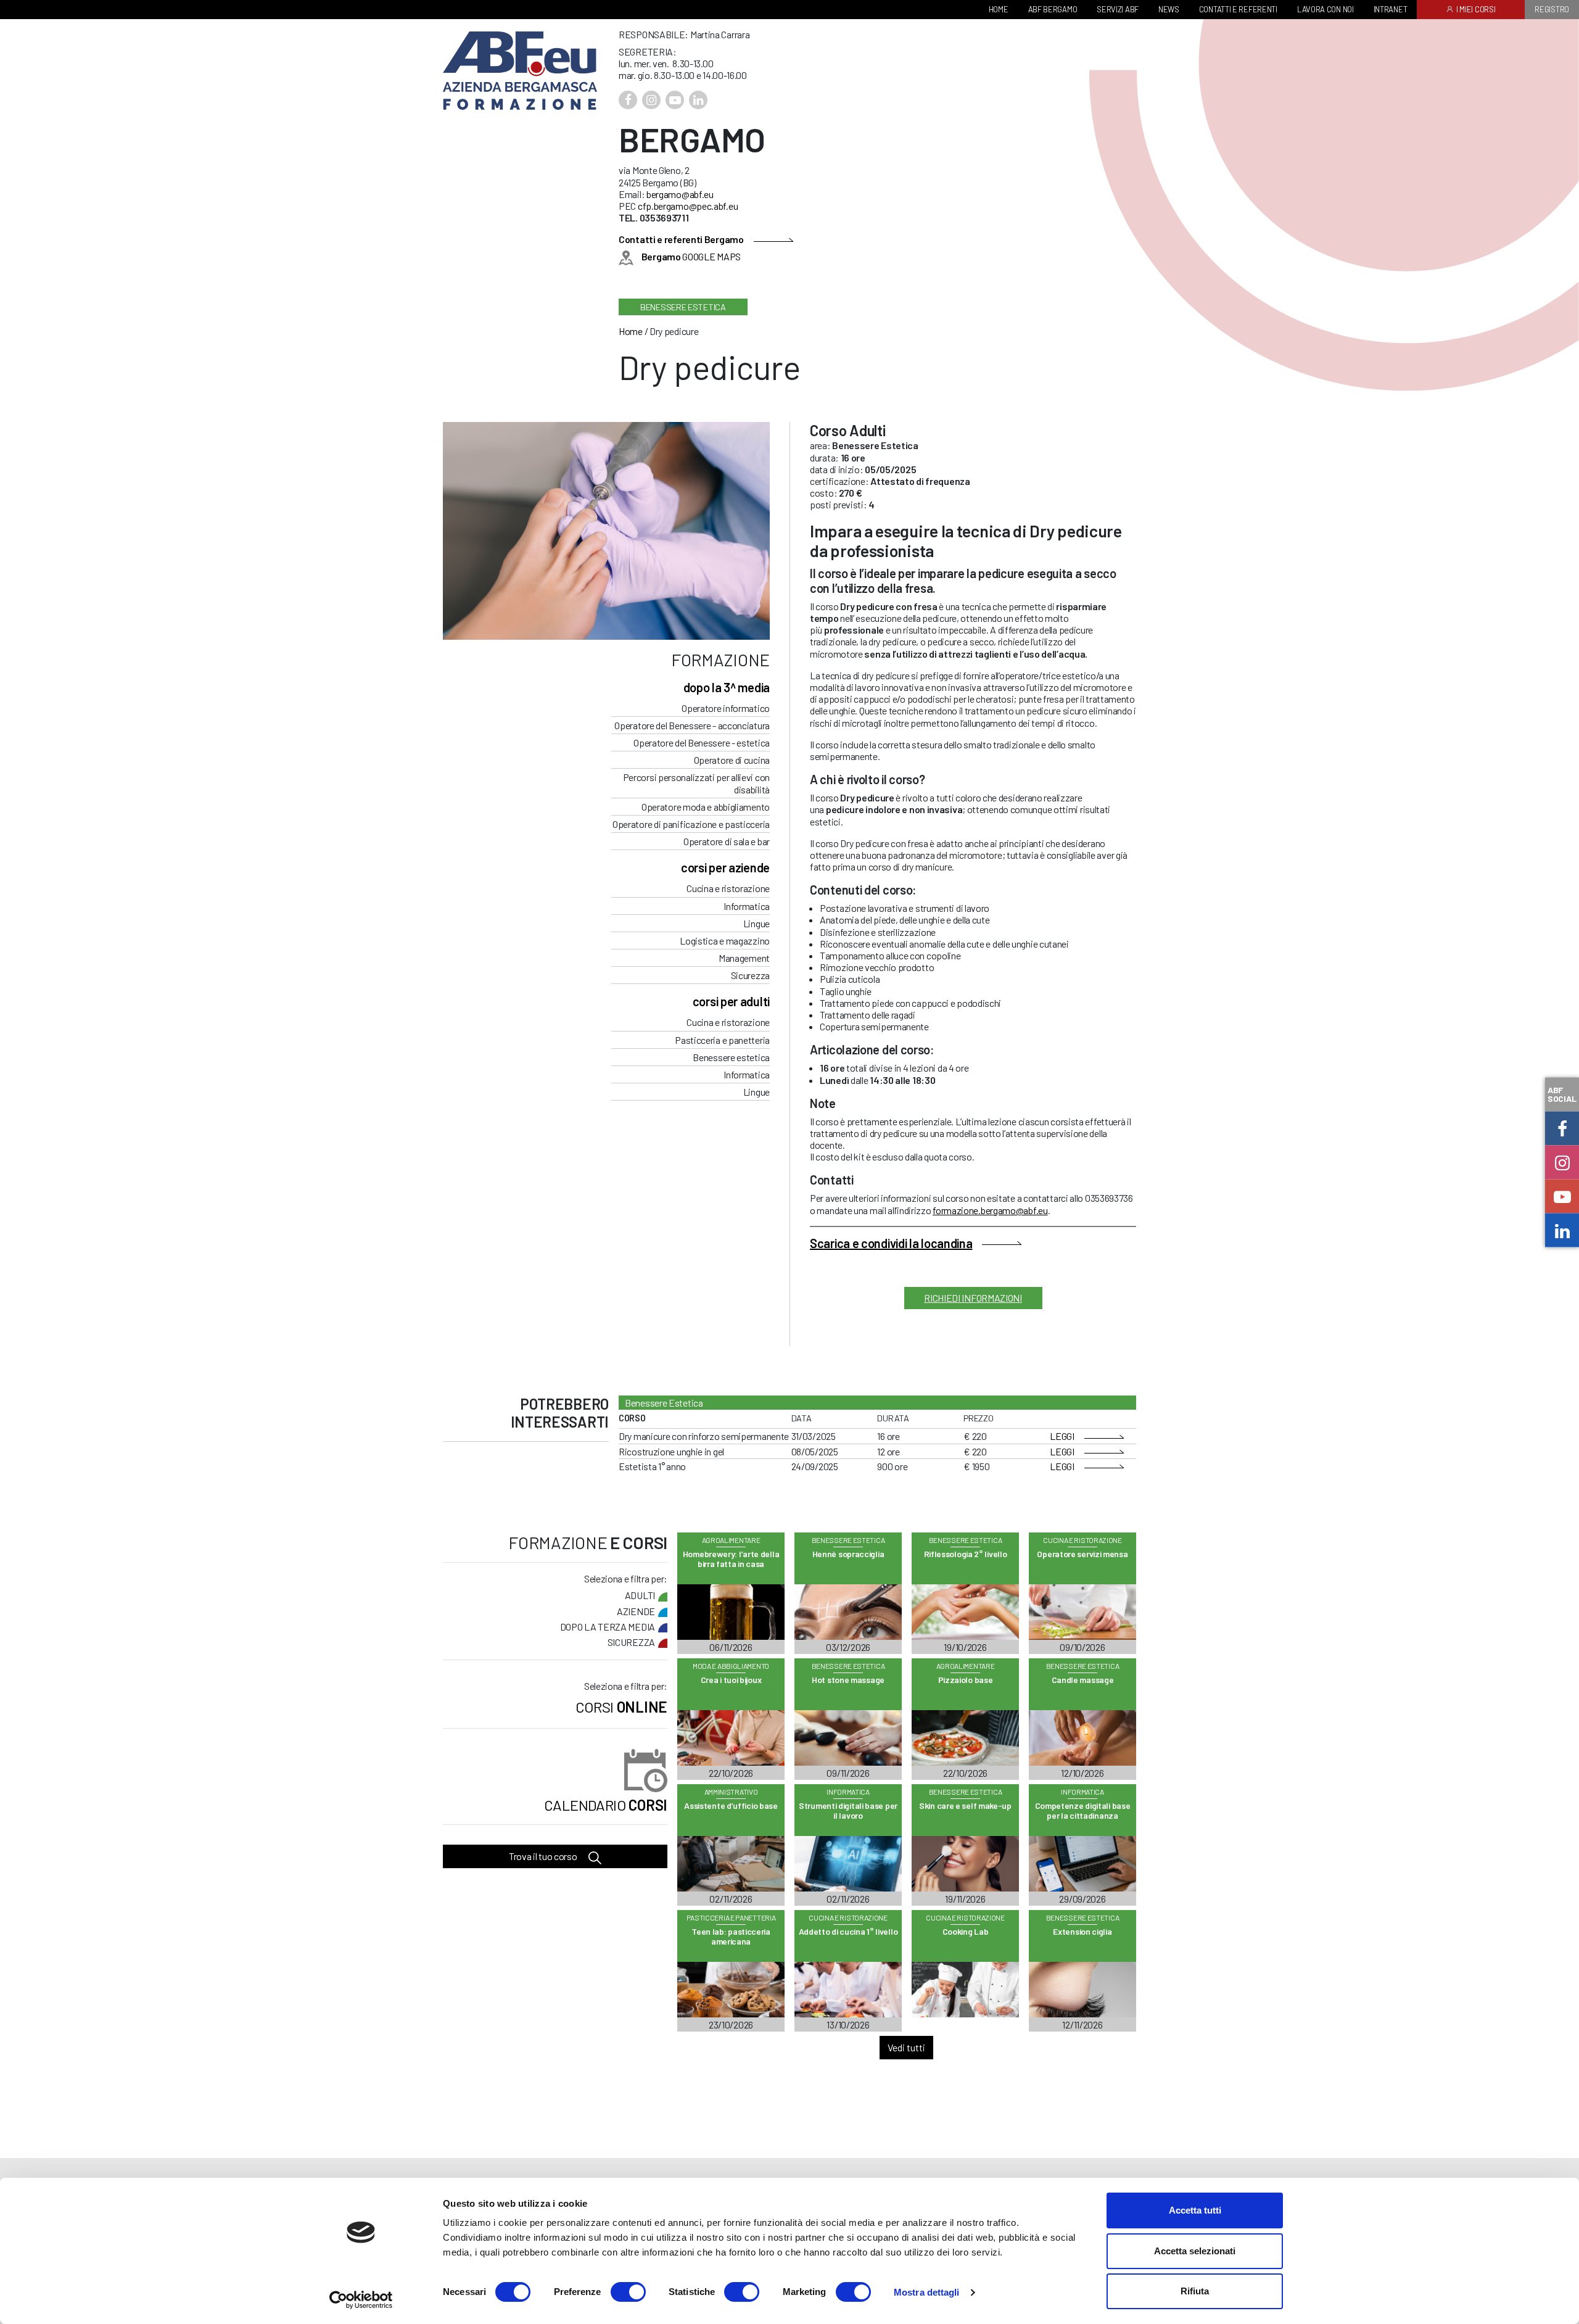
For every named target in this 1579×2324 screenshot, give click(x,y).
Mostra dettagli (927, 2292)
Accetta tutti (1195, 2210)
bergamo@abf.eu (680, 194)
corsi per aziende (725, 867)
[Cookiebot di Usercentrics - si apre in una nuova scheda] (361, 2300)
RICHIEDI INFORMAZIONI (973, 1298)
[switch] (628, 2292)
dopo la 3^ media (727, 687)
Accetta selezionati (1195, 2251)
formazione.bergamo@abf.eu (990, 1210)
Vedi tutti (906, 2047)
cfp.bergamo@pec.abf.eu (688, 206)
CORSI (606, 1805)
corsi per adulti (731, 1001)
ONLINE (621, 1707)
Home (631, 331)
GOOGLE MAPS (691, 256)
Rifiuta (1195, 2291)
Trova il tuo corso (544, 1856)
